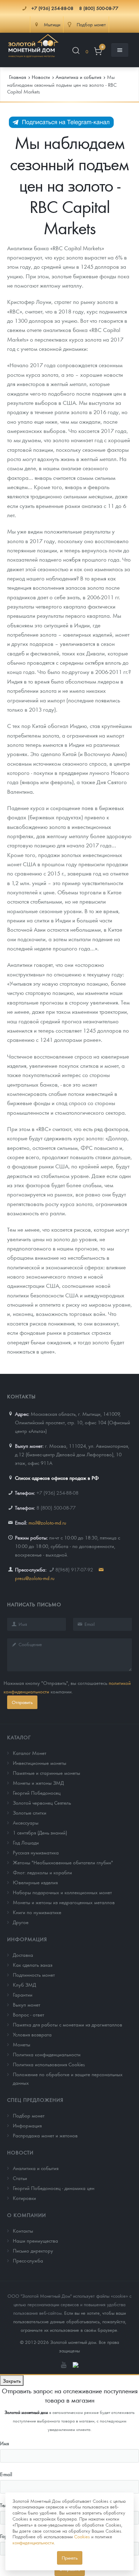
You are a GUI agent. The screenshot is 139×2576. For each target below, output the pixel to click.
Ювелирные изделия (35, 1882)
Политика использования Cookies (49, 2064)
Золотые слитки (30, 1812)
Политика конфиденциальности (47, 2054)
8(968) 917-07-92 (74, 1569)
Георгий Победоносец (37, 1793)
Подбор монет (29, 2115)
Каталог (19, 1737)
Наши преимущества (35, 2240)
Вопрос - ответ (29, 2014)
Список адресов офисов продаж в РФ (57, 1478)
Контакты (23, 2230)
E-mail (6, 2474)
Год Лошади (26, 1842)
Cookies (82, 2536)
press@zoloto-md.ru (35, 1578)
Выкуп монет (27, 2004)
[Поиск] (76, 52)
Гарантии (23, 1994)
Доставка (23, 1955)
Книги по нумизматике (37, 1912)
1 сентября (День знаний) (40, 1832)
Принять (70, 2558)
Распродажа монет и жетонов (45, 2135)
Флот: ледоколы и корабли (42, 1872)
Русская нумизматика (36, 1852)
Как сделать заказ (33, 1965)
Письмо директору (33, 2250)
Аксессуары (26, 1822)
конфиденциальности (33, 2542)
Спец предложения (35, 2100)
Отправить (22, 1702)
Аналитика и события (36, 2168)
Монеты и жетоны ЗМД (38, 1783)
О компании (27, 2215)
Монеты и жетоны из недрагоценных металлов (64, 1902)
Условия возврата (32, 2034)
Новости (20, 2152)
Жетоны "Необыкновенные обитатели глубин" (63, 1862)
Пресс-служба (28, 2260)
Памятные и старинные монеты (47, 1773)
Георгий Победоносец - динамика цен (54, 2188)
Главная (17, 77)
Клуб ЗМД (24, 1985)
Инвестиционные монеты (40, 1763)
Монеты (22, 2044)
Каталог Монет (30, 1753)
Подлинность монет (34, 1975)
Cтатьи (20, 2178)
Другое (21, 1922)
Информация (27, 1939)
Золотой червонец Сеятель (42, 1803)
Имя (4, 2443)
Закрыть (12, 2380)
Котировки (24, 2198)
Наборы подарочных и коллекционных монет (62, 1892)
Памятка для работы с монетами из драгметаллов (68, 2024)
